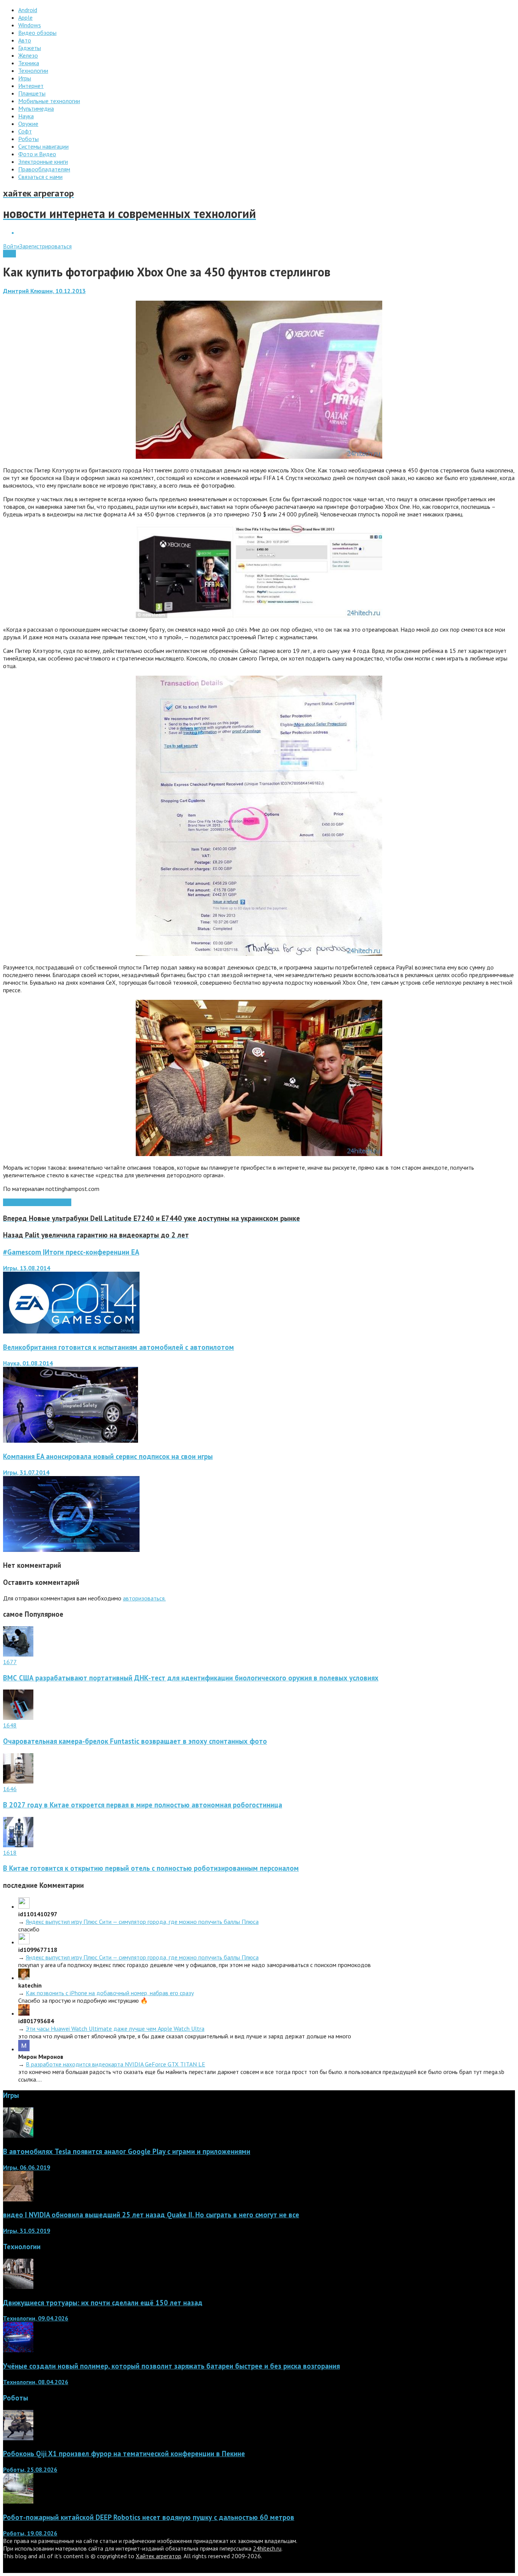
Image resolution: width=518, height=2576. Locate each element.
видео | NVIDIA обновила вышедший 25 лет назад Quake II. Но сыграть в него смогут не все (151, 2215)
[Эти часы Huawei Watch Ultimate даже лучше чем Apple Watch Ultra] (24, 2013)
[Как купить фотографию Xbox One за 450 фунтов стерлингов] (259, 457)
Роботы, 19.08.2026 (30, 2533)
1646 (10, 1789)
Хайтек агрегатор (159, 2556)
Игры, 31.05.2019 (27, 2231)
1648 (10, 1725)
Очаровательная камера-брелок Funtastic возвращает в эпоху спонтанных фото (135, 1741)
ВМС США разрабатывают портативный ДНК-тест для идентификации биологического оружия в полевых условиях (191, 1678)
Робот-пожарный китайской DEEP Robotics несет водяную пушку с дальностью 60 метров (149, 2517)
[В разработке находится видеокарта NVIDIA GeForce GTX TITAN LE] (24, 2049)
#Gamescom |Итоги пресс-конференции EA (71, 1252)
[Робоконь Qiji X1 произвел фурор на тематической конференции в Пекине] (18, 2438)
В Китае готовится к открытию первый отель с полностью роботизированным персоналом (151, 1868)
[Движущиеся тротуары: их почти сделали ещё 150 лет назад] (18, 2287)
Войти (11, 246)
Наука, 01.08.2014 (28, 1363)
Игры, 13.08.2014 (27, 1268)
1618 (10, 1853)
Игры (9, 254)
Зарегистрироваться (46, 246)
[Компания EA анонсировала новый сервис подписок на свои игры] (71, 1550)
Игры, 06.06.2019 (27, 2167)
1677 (10, 1662)
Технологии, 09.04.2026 (36, 2318)
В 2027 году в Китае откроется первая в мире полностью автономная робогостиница (143, 1805)
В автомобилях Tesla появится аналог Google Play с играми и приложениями (127, 2151)
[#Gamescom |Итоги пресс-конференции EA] (71, 1331)
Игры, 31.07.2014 (26, 1472)
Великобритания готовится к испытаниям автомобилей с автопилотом (119, 1347)
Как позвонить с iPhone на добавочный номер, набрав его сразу (110, 1993)
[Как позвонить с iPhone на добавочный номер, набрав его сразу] (24, 1978)
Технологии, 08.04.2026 (36, 2382)
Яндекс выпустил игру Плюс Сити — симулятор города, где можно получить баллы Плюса (142, 1922)
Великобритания (50, 1202)
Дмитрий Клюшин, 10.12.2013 (44, 291)
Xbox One (16, 1202)
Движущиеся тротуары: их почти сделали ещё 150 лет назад (103, 2303)
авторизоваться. (144, 1598)
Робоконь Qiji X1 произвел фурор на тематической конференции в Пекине (124, 2454)
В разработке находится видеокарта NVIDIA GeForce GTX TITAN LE (115, 2064)
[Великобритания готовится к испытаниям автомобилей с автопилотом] (71, 1440)
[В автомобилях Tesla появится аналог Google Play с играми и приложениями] (18, 2135)
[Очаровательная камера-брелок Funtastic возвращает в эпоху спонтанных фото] (18, 1718)
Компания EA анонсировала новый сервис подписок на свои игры (108, 1456)
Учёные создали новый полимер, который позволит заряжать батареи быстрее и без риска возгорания (171, 2366)
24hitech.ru (267, 2548)
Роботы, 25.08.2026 (30, 2469)
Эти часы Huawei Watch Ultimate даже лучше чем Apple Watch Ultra (115, 2028)
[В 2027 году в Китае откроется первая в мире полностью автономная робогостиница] (18, 1781)
